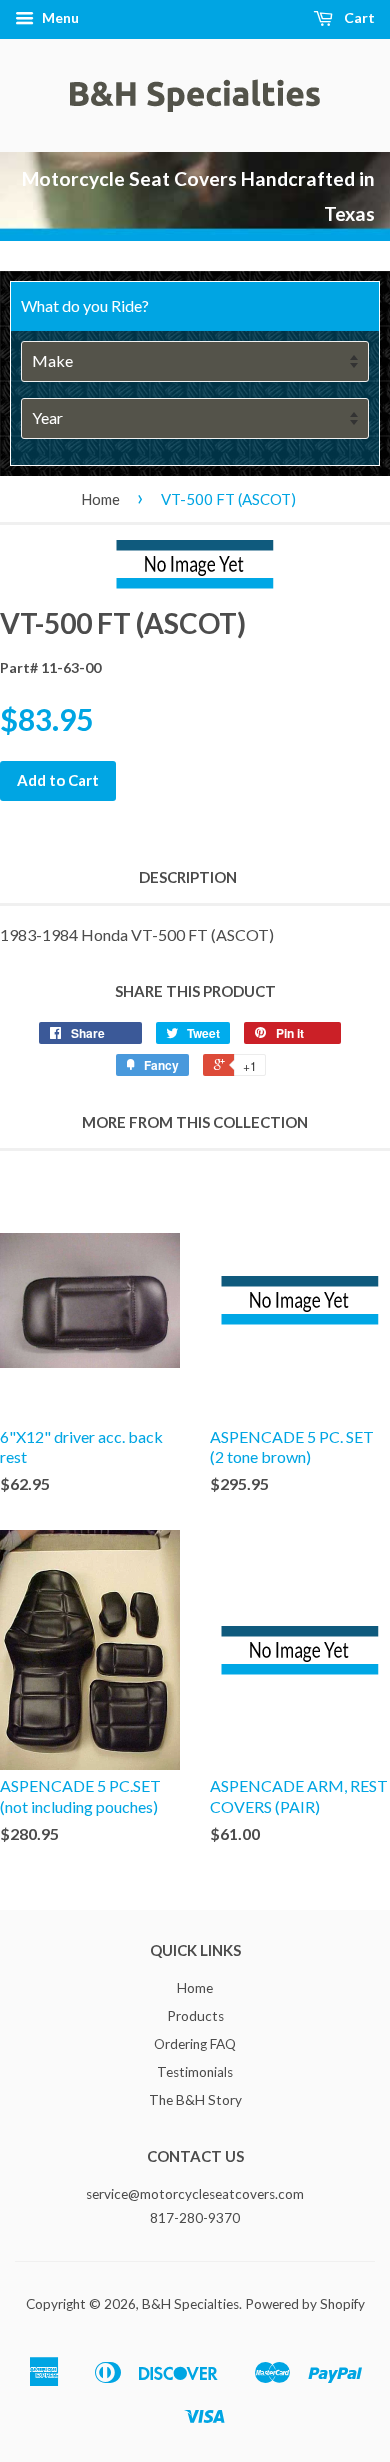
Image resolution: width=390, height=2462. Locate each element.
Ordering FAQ (195, 2044)
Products (195, 2016)
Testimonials (195, 2072)
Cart (358, 17)
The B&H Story (195, 2100)
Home (100, 499)
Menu (59, 17)
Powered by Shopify (305, 2304)
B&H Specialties (190, 2304)
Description (188, 877)
